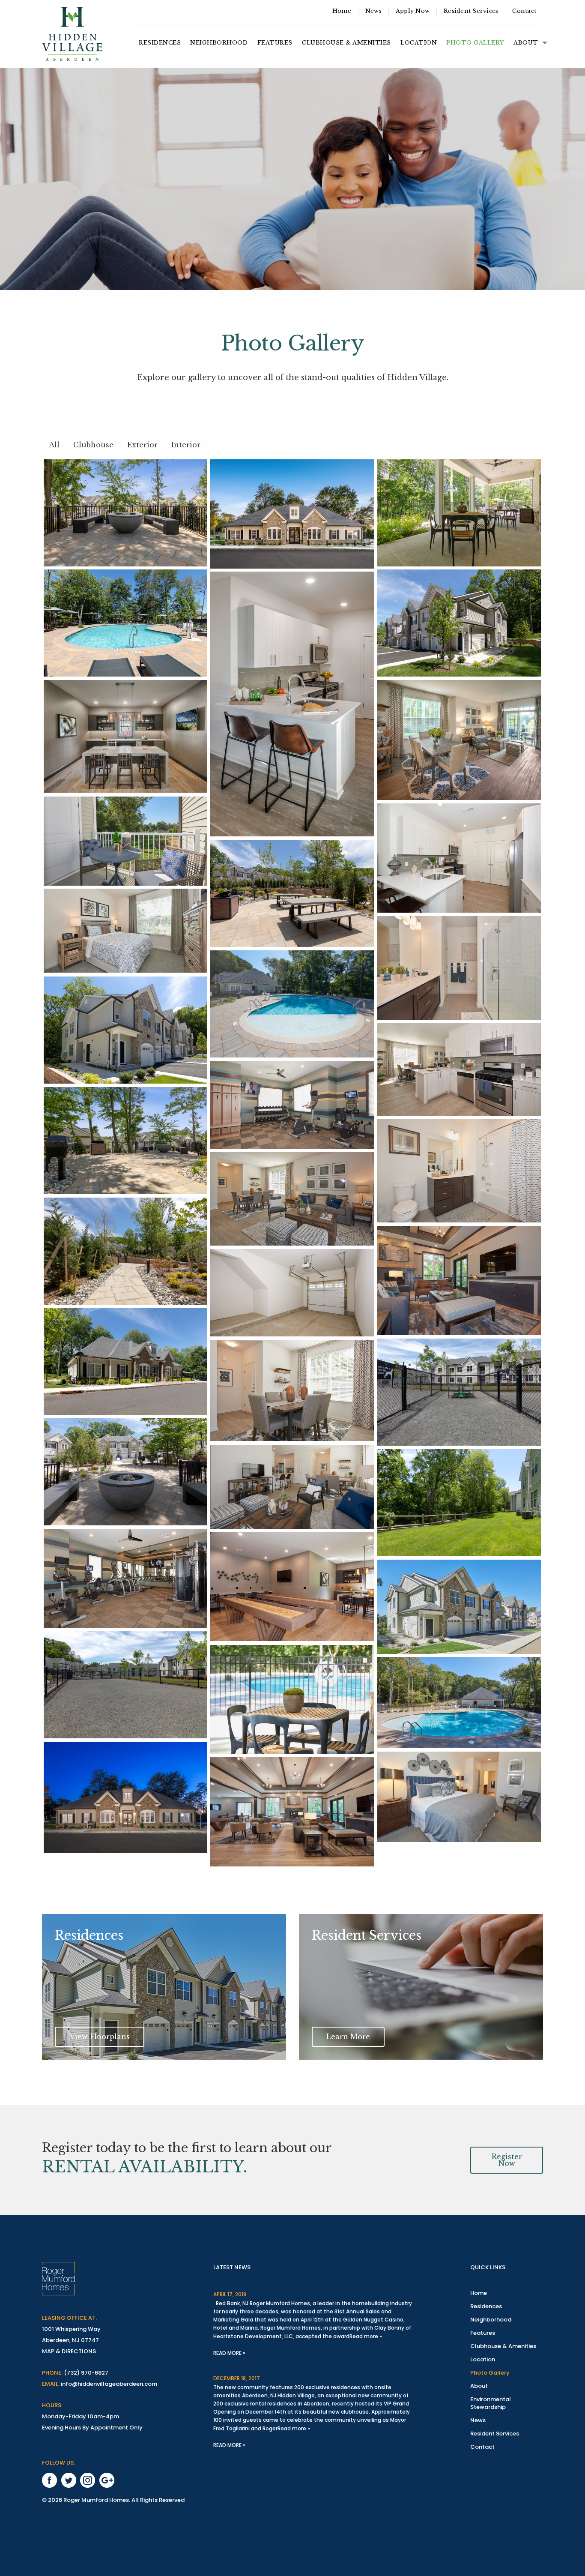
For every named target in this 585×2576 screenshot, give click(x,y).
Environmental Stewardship (491, 2403)
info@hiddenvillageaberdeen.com (109, 2384)
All (54, 445)
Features (275, 43)
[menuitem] (342, 11)
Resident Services (471, 11)
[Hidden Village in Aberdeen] (72, 34)
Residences (160, 43)
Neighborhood (219, 43)
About (526, 43)
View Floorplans (100, 2037)
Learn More (348, 2037)
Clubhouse (93, 445)
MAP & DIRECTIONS (69, 2351)
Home (342, 11)
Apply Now (413, 11)
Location (419, 43)
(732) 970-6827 (86, 2373)
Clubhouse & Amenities (346, 43)
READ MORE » (229, 2353)
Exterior (142, 445)
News (373, 11)
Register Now (507, 2160)
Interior (186, 445)
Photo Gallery (475, 43)
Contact (524, 11)
